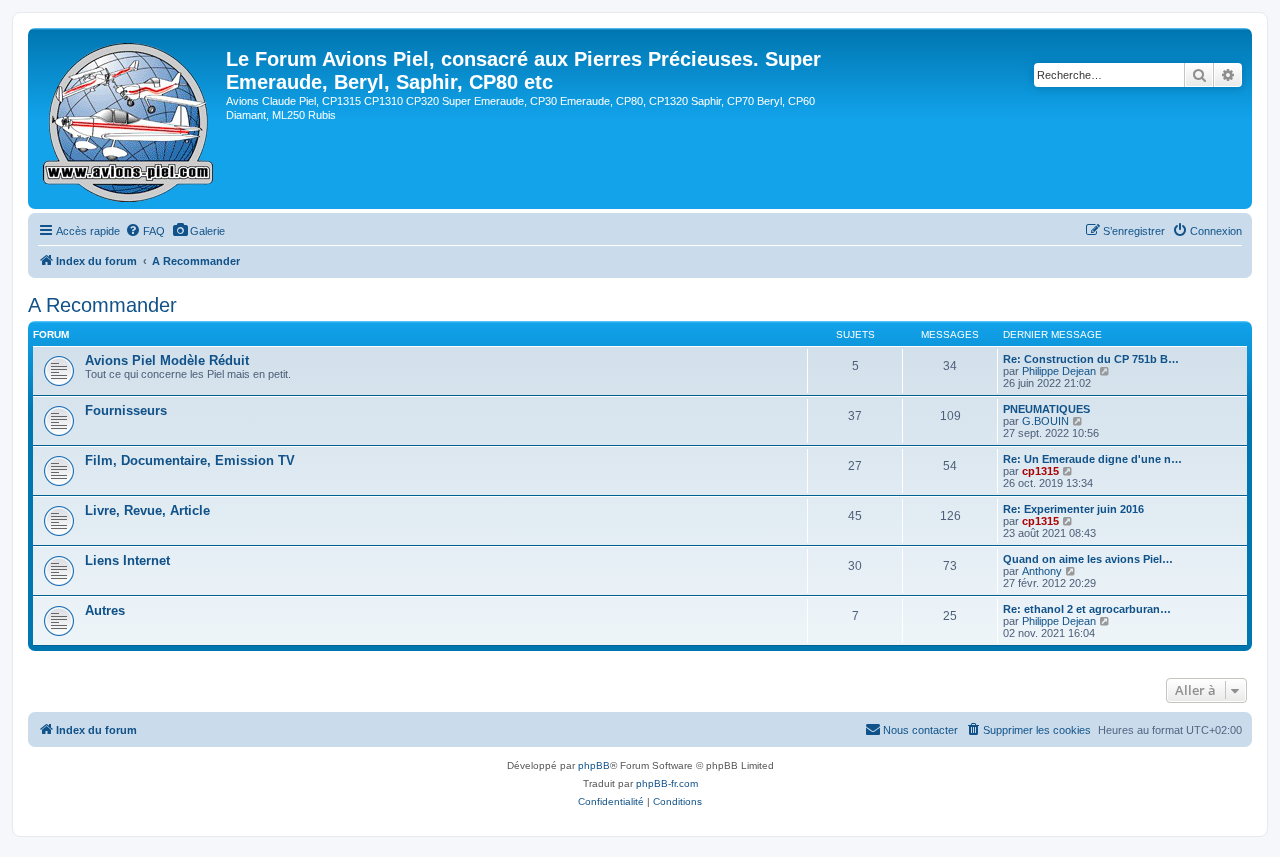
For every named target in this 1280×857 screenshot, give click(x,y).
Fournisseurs (126, 410)
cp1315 (1040, 471)
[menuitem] (145, 231)
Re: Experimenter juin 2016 (1073, 509)
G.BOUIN (1045, 421)
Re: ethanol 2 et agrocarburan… (1087, 609)
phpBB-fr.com (667, 783)
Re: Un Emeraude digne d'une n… (1092, 459)
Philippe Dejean (1059, 371)
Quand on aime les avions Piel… (1088, 559)
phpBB (594, 765)
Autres (105, 610)
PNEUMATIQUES (1046, 409)
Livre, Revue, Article (147, 510)
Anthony (1042, 571)
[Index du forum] (129, 118)
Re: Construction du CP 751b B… (1091, 359)
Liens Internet (127, 560)
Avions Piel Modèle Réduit (167, 360)
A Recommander (102, 305)
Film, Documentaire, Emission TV (190, 460)
